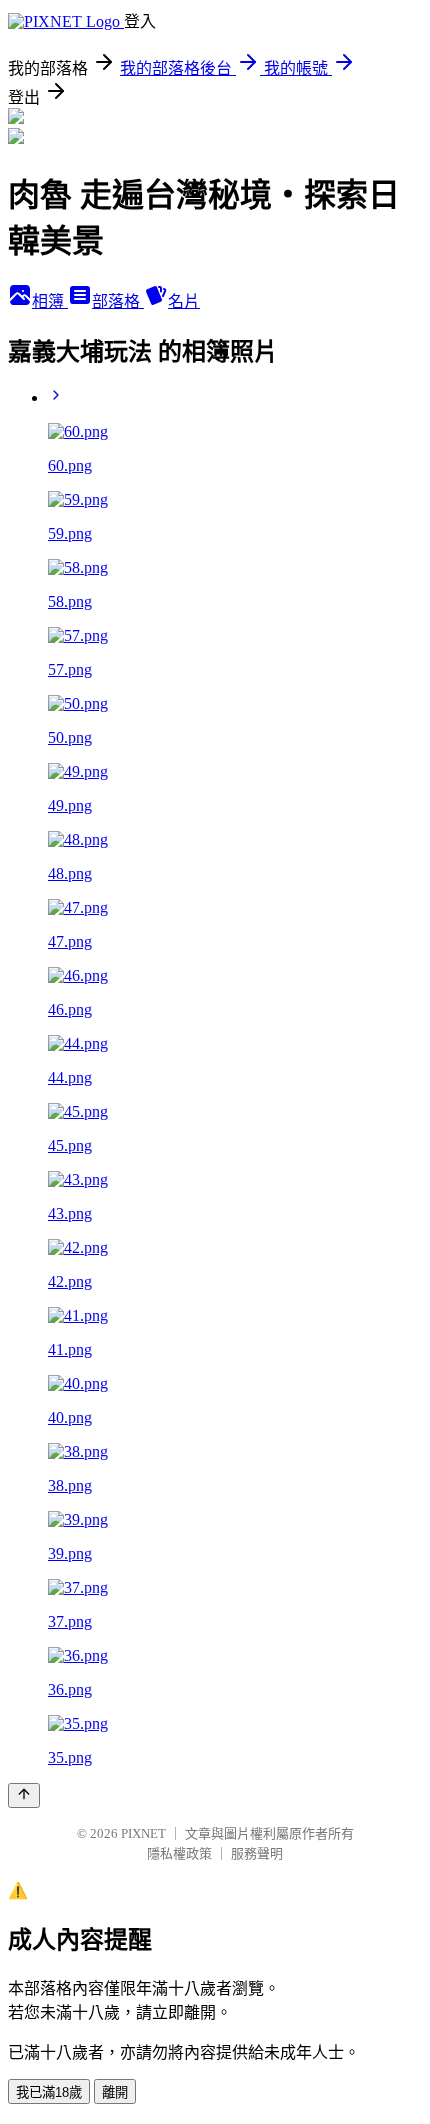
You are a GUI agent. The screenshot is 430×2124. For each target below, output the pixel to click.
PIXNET (143, 1833)
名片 (184, 301)
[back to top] (24, 1795)
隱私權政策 (179, 1853)
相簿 (50, 301)
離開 (115, 2092)
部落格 (118, 301)
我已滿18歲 (49, 2092)
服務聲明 (257, 1853)
